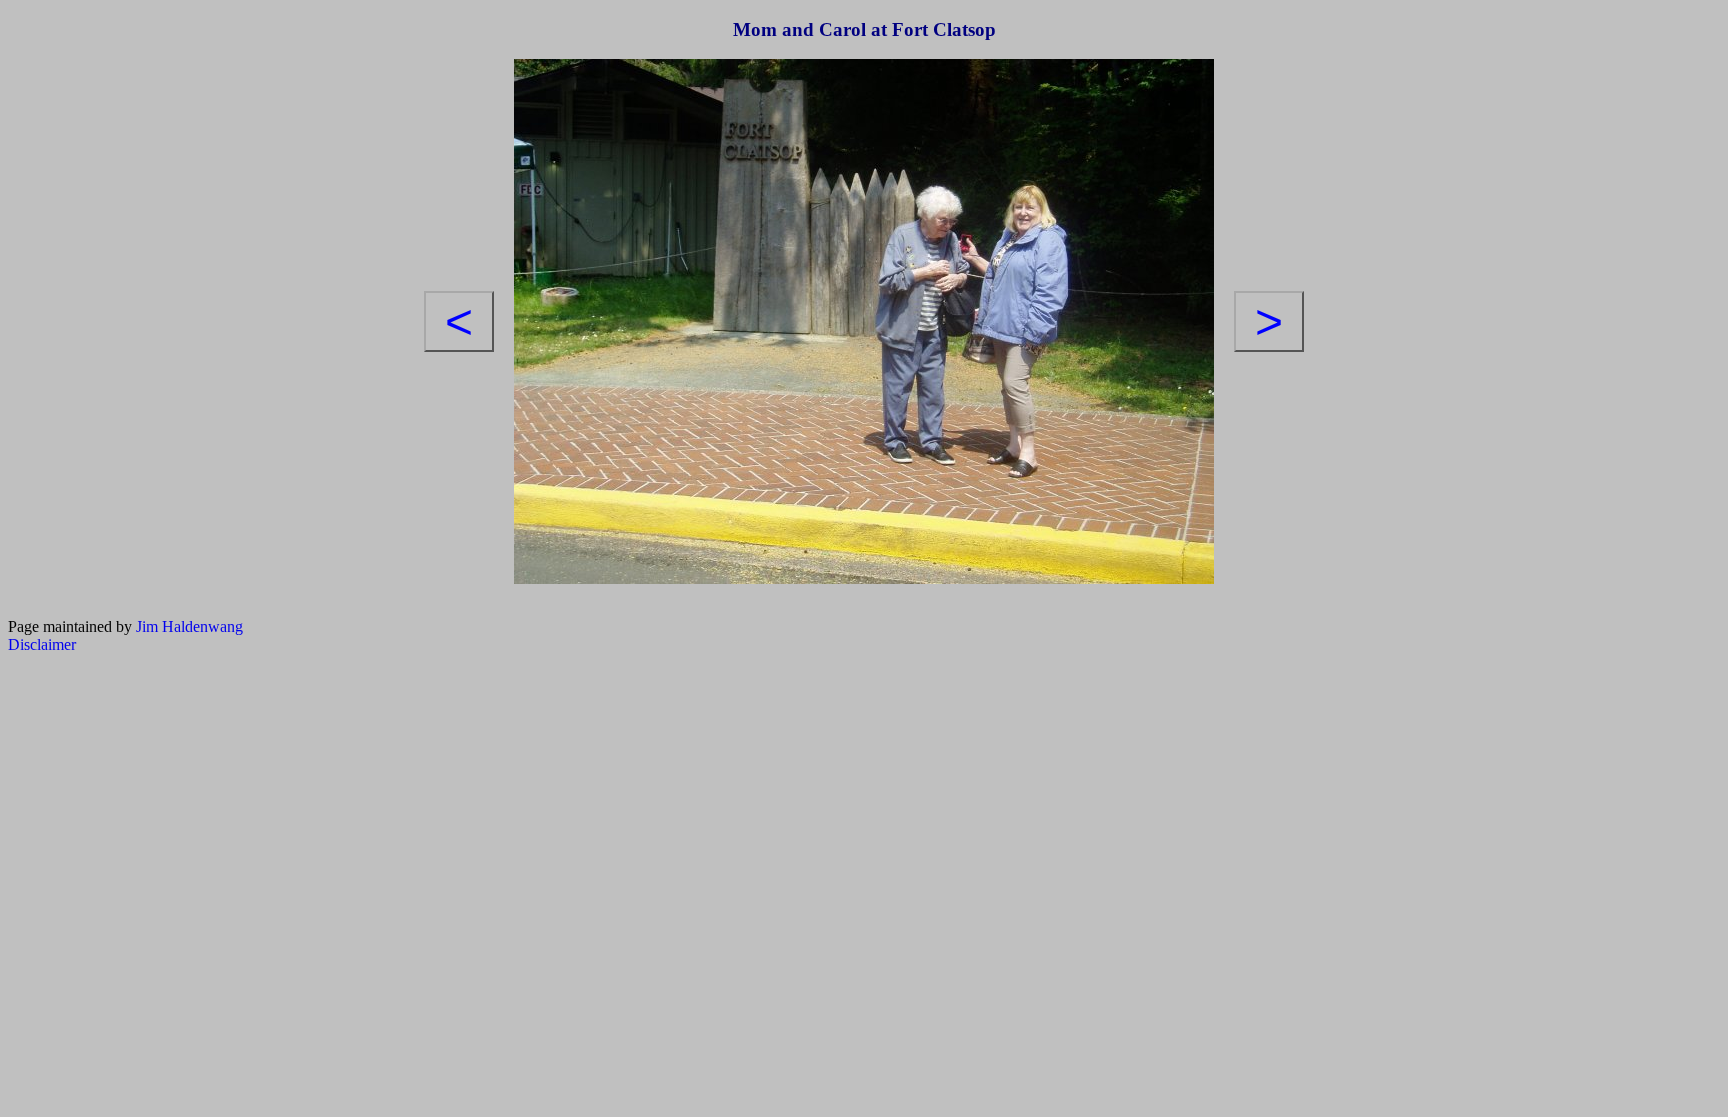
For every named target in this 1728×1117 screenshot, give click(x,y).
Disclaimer (42, 644)
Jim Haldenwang (189, 626)
